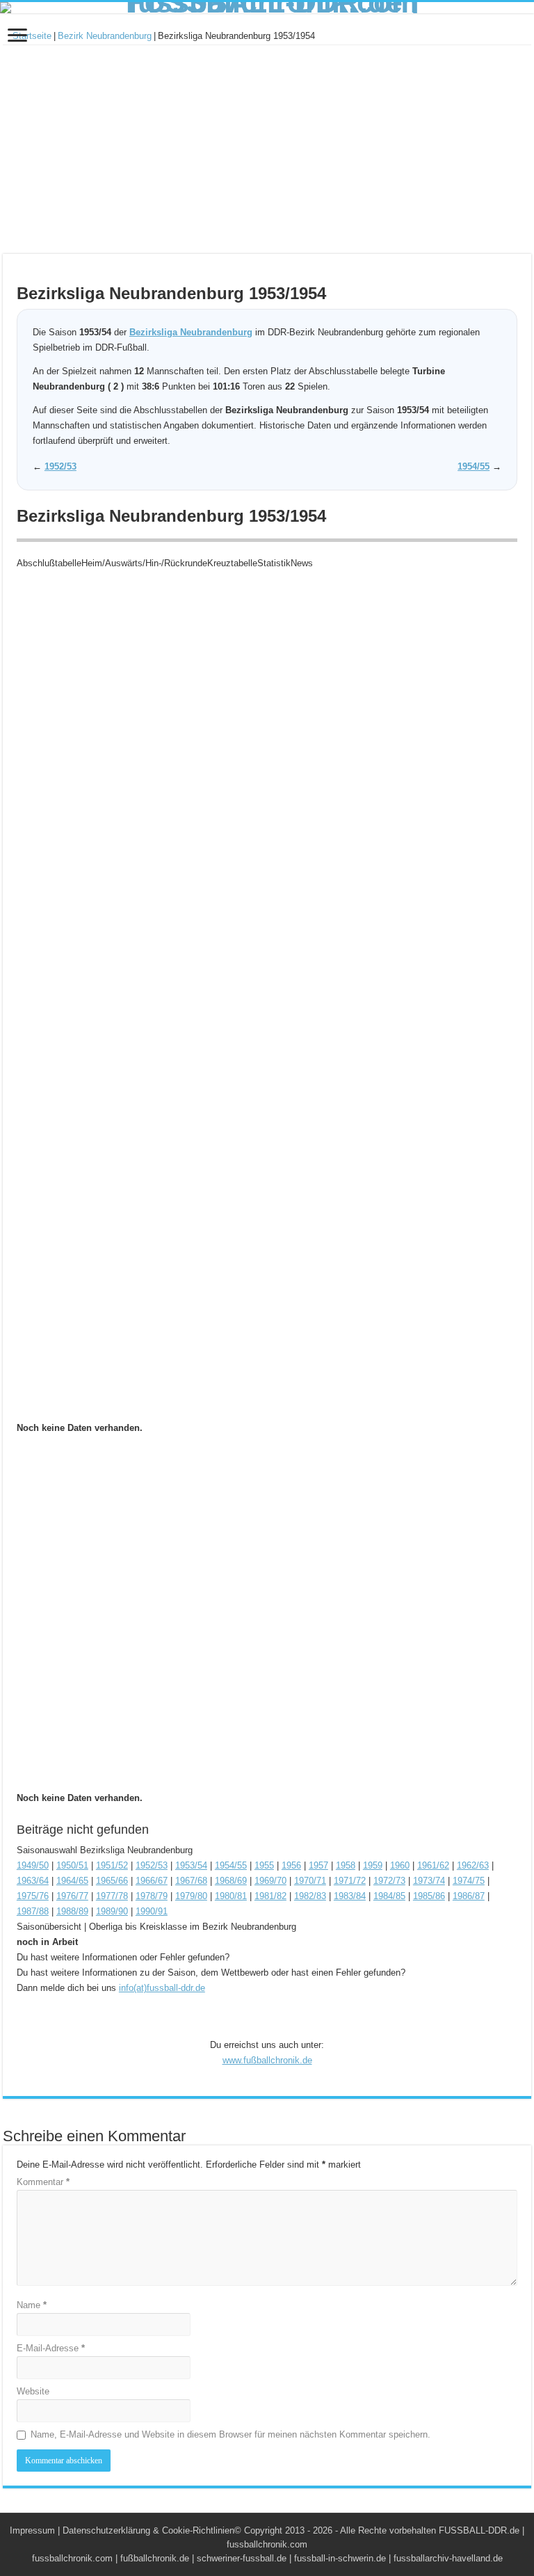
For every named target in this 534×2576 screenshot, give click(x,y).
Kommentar (43, 2182)
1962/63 (473, 1865)
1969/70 (270, 1881)
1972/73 (389, 1881)
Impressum (32, 2530)
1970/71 (310, 1881)
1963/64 (33, 1881)
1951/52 (112, 1865)
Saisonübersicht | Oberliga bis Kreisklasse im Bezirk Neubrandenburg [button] (156, 1927)
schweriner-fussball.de (242, 2558)
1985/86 (429, 1896)
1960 (400, 1865)
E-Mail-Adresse (51, 2348)
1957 (318, 1865)
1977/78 (112, 1896)
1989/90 (112, 1911)
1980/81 (231, 1896)
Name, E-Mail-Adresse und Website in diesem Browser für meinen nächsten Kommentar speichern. (230, 2434)
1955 (264, 1865)
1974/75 (469, 1881)
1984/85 (389, 1896)
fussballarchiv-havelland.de (448, 2558)
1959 (373, 1865)
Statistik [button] (274, 563)
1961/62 (433, 1865)
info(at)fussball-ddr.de (162, 1988)
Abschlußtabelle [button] (49, 563)
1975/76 (33, 1896)
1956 (291, 1865)
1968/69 (231, 1881)
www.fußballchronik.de (267, 2060)
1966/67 (152, 1881)
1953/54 (191, 1865)
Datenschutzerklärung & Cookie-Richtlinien (148, 2530)
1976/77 (72, 1896)
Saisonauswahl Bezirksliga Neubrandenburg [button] (105, 1850)
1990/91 (152, 1911)
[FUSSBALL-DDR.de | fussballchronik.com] (267, 8)
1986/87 (469, 1896)
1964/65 (72, 1881)
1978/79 (152, 1896)
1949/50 (33, 1865)
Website (33, 2391)
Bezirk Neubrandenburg (105, 36)
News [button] (302, 563)
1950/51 (72, 1865)
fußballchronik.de (155, 2558)
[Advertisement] (267, 150)
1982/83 (310, 1896)
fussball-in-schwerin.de (340, 2558)
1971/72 (350, 1881)
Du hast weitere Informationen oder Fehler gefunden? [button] (123, 1957)
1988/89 (72, 1911)
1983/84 (350, 1896)
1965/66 (112, 1881)
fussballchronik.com (72, 2558)
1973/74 (429, 1881)
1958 (346, 1865)
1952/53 (60, 466)
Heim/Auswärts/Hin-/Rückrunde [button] (144, 563)
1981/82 (270, 1896)
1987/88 (33, 1911)
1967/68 (191, 1881)
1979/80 (191, 1896)
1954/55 (474, 466)
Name (32, 2305)
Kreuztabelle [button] (232, 563)
